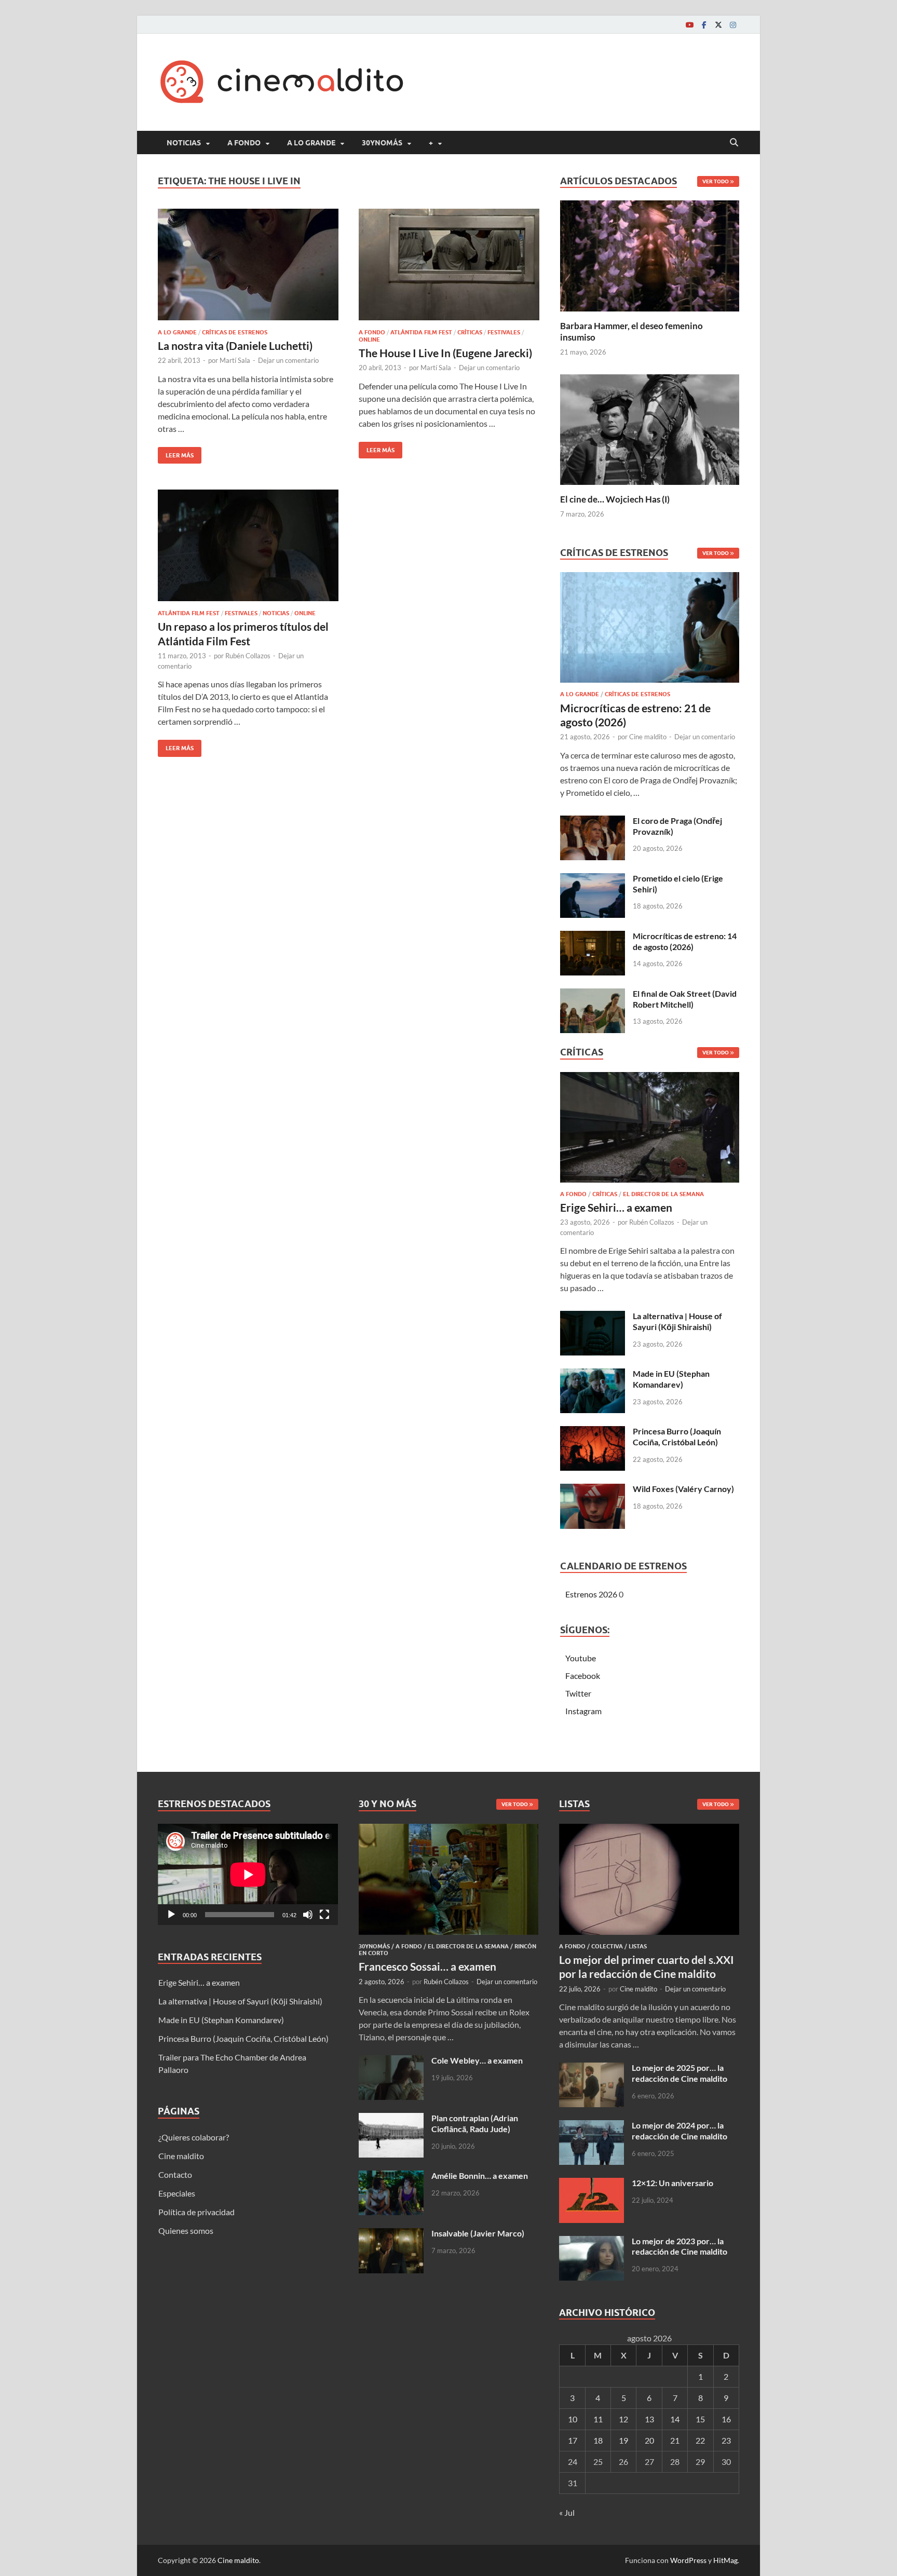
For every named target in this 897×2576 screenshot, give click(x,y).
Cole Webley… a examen (477, 2060)
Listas (638, 1946)
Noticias (184, 143)
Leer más (176, 453)
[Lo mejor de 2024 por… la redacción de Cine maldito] (592, 2126)
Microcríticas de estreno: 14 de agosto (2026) (685, 941)
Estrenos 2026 (591, 1594)
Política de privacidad (196, 2212)
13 (649, 2419)
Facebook (583, 1676)
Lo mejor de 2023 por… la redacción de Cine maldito (679, 2246)
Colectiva (607, 1946)
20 (649, 2440)
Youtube (581, 1658)
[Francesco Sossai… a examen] (449, 1830)
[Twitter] (718, 25)
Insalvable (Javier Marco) (478, 2233)
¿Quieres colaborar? (194, 2137)
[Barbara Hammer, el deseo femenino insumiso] (650, 255)
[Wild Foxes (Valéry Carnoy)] (593, 1490)
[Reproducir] (171, 1915)
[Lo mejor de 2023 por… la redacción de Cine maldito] (592, 2242)
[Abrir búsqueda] (734, 143)
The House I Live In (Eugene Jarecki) (445, 353)
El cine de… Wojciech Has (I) (615, 499)
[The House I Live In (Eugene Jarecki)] (449, 265)
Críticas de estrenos (235, 332)
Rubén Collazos (248, 656)
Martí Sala (235, 360)
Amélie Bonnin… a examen (480, 2175)
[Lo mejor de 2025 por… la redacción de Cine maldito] (592, 2069)
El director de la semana (663, 1194)
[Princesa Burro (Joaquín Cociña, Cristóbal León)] (593, 1432)
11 (598, 2419)
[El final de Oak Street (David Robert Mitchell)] (593, 994)
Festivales (504, 332)
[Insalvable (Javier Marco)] (391, 2234)
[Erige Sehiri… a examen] (650, 1130)
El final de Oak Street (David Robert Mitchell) (685, 999)
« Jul (567, 2512)
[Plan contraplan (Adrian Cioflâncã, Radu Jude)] (391, 2119)
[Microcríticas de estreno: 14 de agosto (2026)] (593, 937)
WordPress (688, 2560)
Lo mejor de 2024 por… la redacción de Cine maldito (679, 2131)
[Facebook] (704, 25)
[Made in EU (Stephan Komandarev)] (593, 1374)
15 (700, 2419)
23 (726, 2440)
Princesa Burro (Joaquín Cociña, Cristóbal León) (677, 1436)
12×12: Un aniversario (672, 2183)
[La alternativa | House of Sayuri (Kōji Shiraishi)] (593, 1317)
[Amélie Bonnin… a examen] (391, 2177)
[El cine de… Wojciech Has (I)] (650, 428)
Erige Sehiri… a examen (616, 1207)
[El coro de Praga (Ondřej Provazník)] (593, 822)
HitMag (725, 2560)
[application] (248, 1874)
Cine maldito (648, 737)
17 (573, 2440)
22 (700, 2440)
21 (675, 2440)
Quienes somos (186, 2231)
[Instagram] (733, 25)
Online (369, 340)
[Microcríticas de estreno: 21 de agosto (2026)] (650, 631)
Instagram (583, 1711)
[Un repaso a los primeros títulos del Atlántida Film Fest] (248, 545)
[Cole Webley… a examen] (391, 2061)
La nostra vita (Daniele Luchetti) (235, 345)
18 (598, 2440)
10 (573, 2419)
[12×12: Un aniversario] (592, 2184)
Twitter (578, 1693)
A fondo (244, 143)
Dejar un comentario (288, 360)
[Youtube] (689, 25)
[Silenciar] (308, 1915)
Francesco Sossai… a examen (427, 1966)
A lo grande (311, 143)
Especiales (177, 2193)
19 (623, 2440)
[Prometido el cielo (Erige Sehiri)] (593, 879)
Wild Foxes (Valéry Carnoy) (683, 1489)
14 (675, 2419)
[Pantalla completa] (324, 1915)
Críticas (470, 332)
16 (726, 2419)
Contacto (175, 2174)
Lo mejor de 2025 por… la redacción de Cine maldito (679, 2073)
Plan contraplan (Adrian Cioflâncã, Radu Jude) (475, 2123)
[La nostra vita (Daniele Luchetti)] (248, 265)
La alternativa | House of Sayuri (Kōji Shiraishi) (677, 1321)
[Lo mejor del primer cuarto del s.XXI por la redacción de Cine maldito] (649, 1830)
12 (623, 2419)
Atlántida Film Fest (421, 332)
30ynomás (382, 143)
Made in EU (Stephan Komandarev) (671, 1379)
